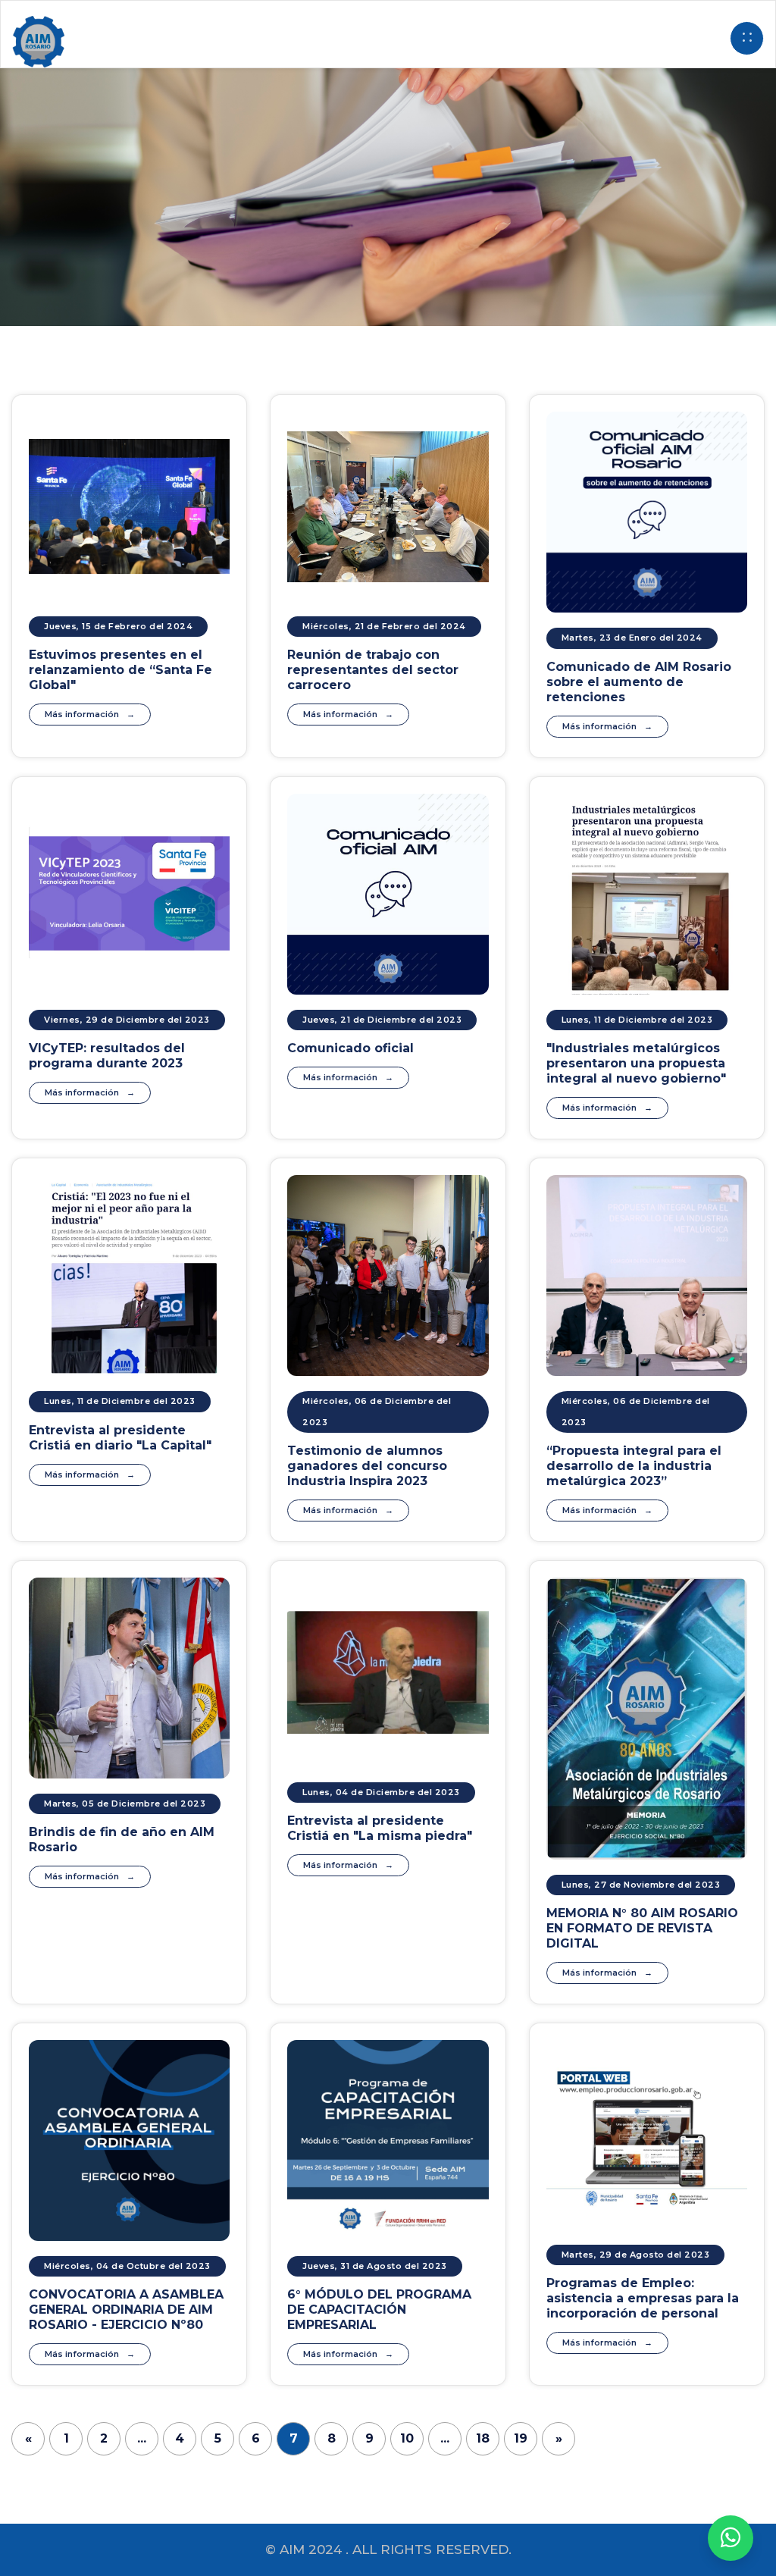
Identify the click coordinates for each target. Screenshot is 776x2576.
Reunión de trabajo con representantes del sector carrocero (373, 670)
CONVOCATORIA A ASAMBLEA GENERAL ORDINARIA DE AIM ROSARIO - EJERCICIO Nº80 (126, 2310)
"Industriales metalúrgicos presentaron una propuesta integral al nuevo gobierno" (636, 1063)
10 (407, 2438)
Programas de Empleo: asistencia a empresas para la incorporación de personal (643, 2298)
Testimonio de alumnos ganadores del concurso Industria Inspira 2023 (367, 1466)
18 (483, 2438)
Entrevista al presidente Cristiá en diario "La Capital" (120, 1438)
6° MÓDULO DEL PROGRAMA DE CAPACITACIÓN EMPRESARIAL (379, 2310)
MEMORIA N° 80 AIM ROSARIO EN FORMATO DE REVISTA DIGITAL (642, 1928)
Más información (82, 714)
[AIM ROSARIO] (731, 2538)
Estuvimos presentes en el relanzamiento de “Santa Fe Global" (120, 670)
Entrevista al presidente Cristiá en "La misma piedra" (380, 1828)
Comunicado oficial (350, 1048)
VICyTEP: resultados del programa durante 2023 (107, 1056)
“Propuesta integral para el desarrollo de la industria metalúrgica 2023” (634, 1466)
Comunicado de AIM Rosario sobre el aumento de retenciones (639, 682)
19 (521, 2438)
